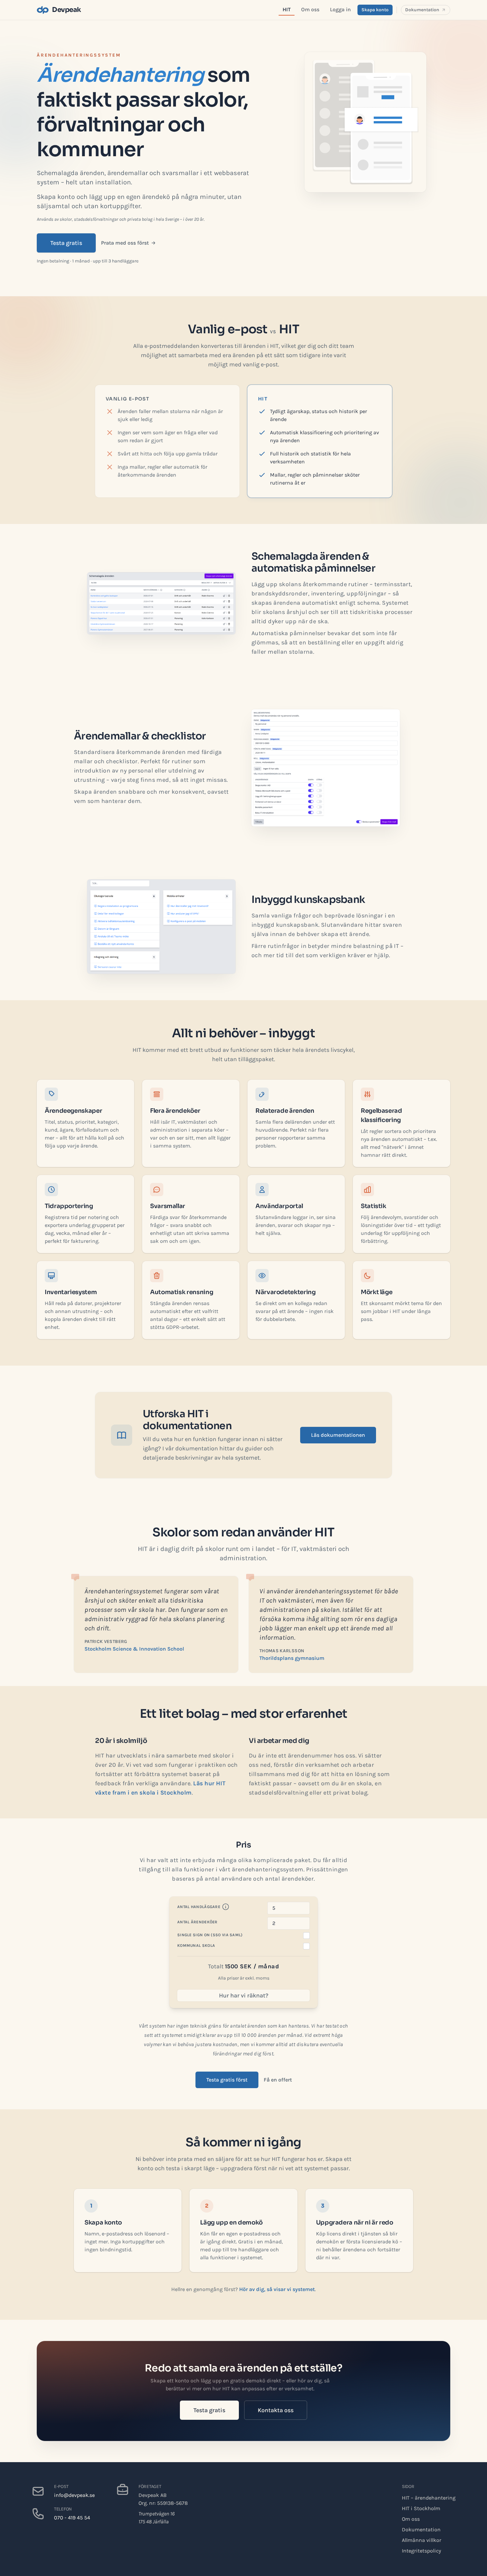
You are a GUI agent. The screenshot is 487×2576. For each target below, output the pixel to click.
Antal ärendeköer (197, 1922)
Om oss (310, 9)
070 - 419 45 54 (72, 2518)
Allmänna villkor (422, 2540)
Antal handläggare (199, 1907)
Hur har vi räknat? (244, 1995)
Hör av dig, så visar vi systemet (277, 2289)
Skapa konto (375, 10)
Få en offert (278, 2080)
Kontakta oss (276, 2410)
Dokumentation (422, 10)
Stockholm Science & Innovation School (134, 1649)
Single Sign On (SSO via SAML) (210, 1935)
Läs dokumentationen (338, 1435)
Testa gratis (66, 243)
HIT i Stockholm (421, 2508)
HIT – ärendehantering (429, 2498)
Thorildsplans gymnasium (292, 1658)
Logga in (340, 9)
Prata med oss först (125, 243)
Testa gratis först (227, 2080)
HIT (287, 9)
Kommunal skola (196, 1945)
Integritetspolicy (421, 2551)
